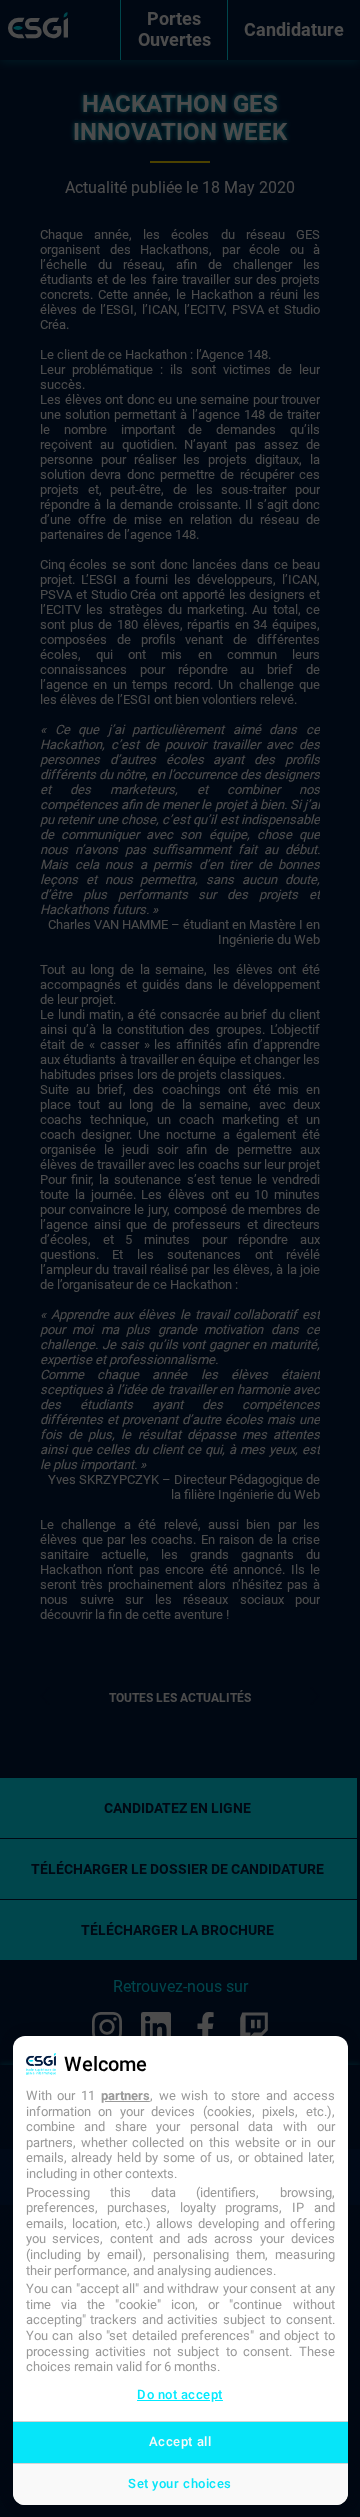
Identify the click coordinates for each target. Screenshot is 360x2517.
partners (125, 2095)
